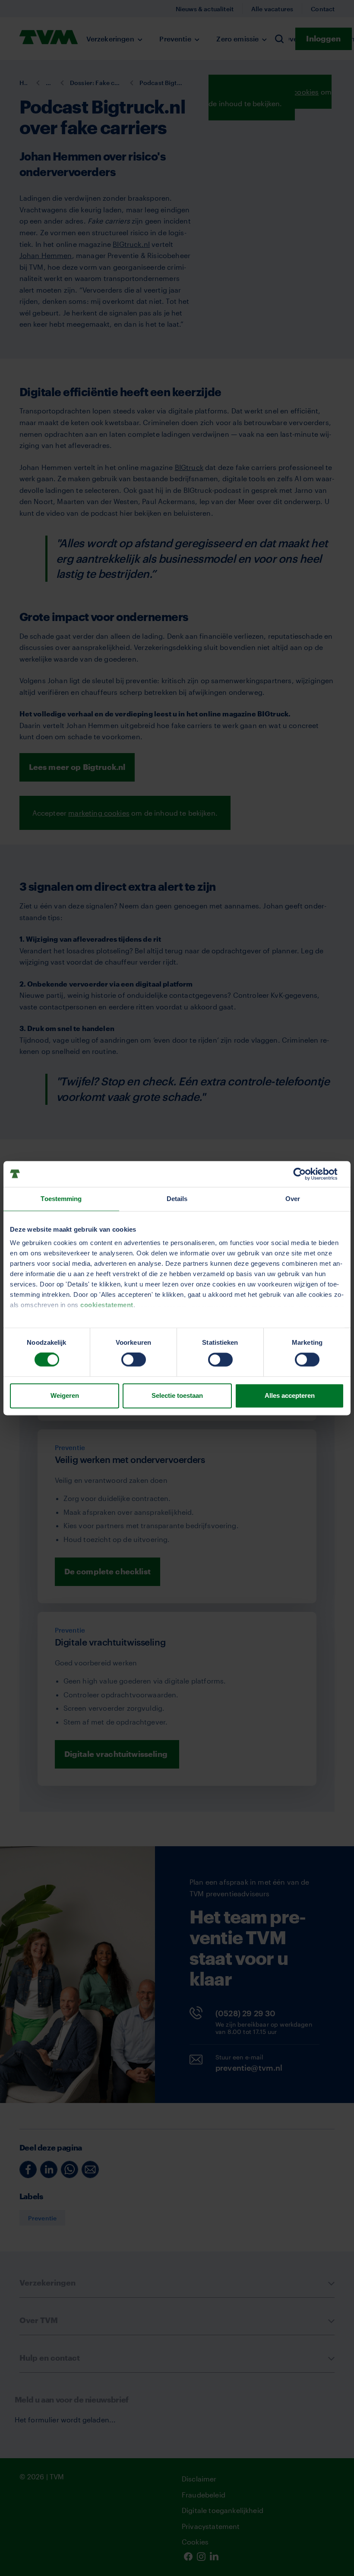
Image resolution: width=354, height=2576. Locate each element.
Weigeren (65, 1395)
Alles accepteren (290, 1395)
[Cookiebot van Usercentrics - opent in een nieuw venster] (306, 1174)
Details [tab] (177, 1199)
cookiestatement (107, 1305)
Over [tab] (293, 1199)
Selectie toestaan (177, 1395)
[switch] (134, 1360)
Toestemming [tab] (61, 1199)
